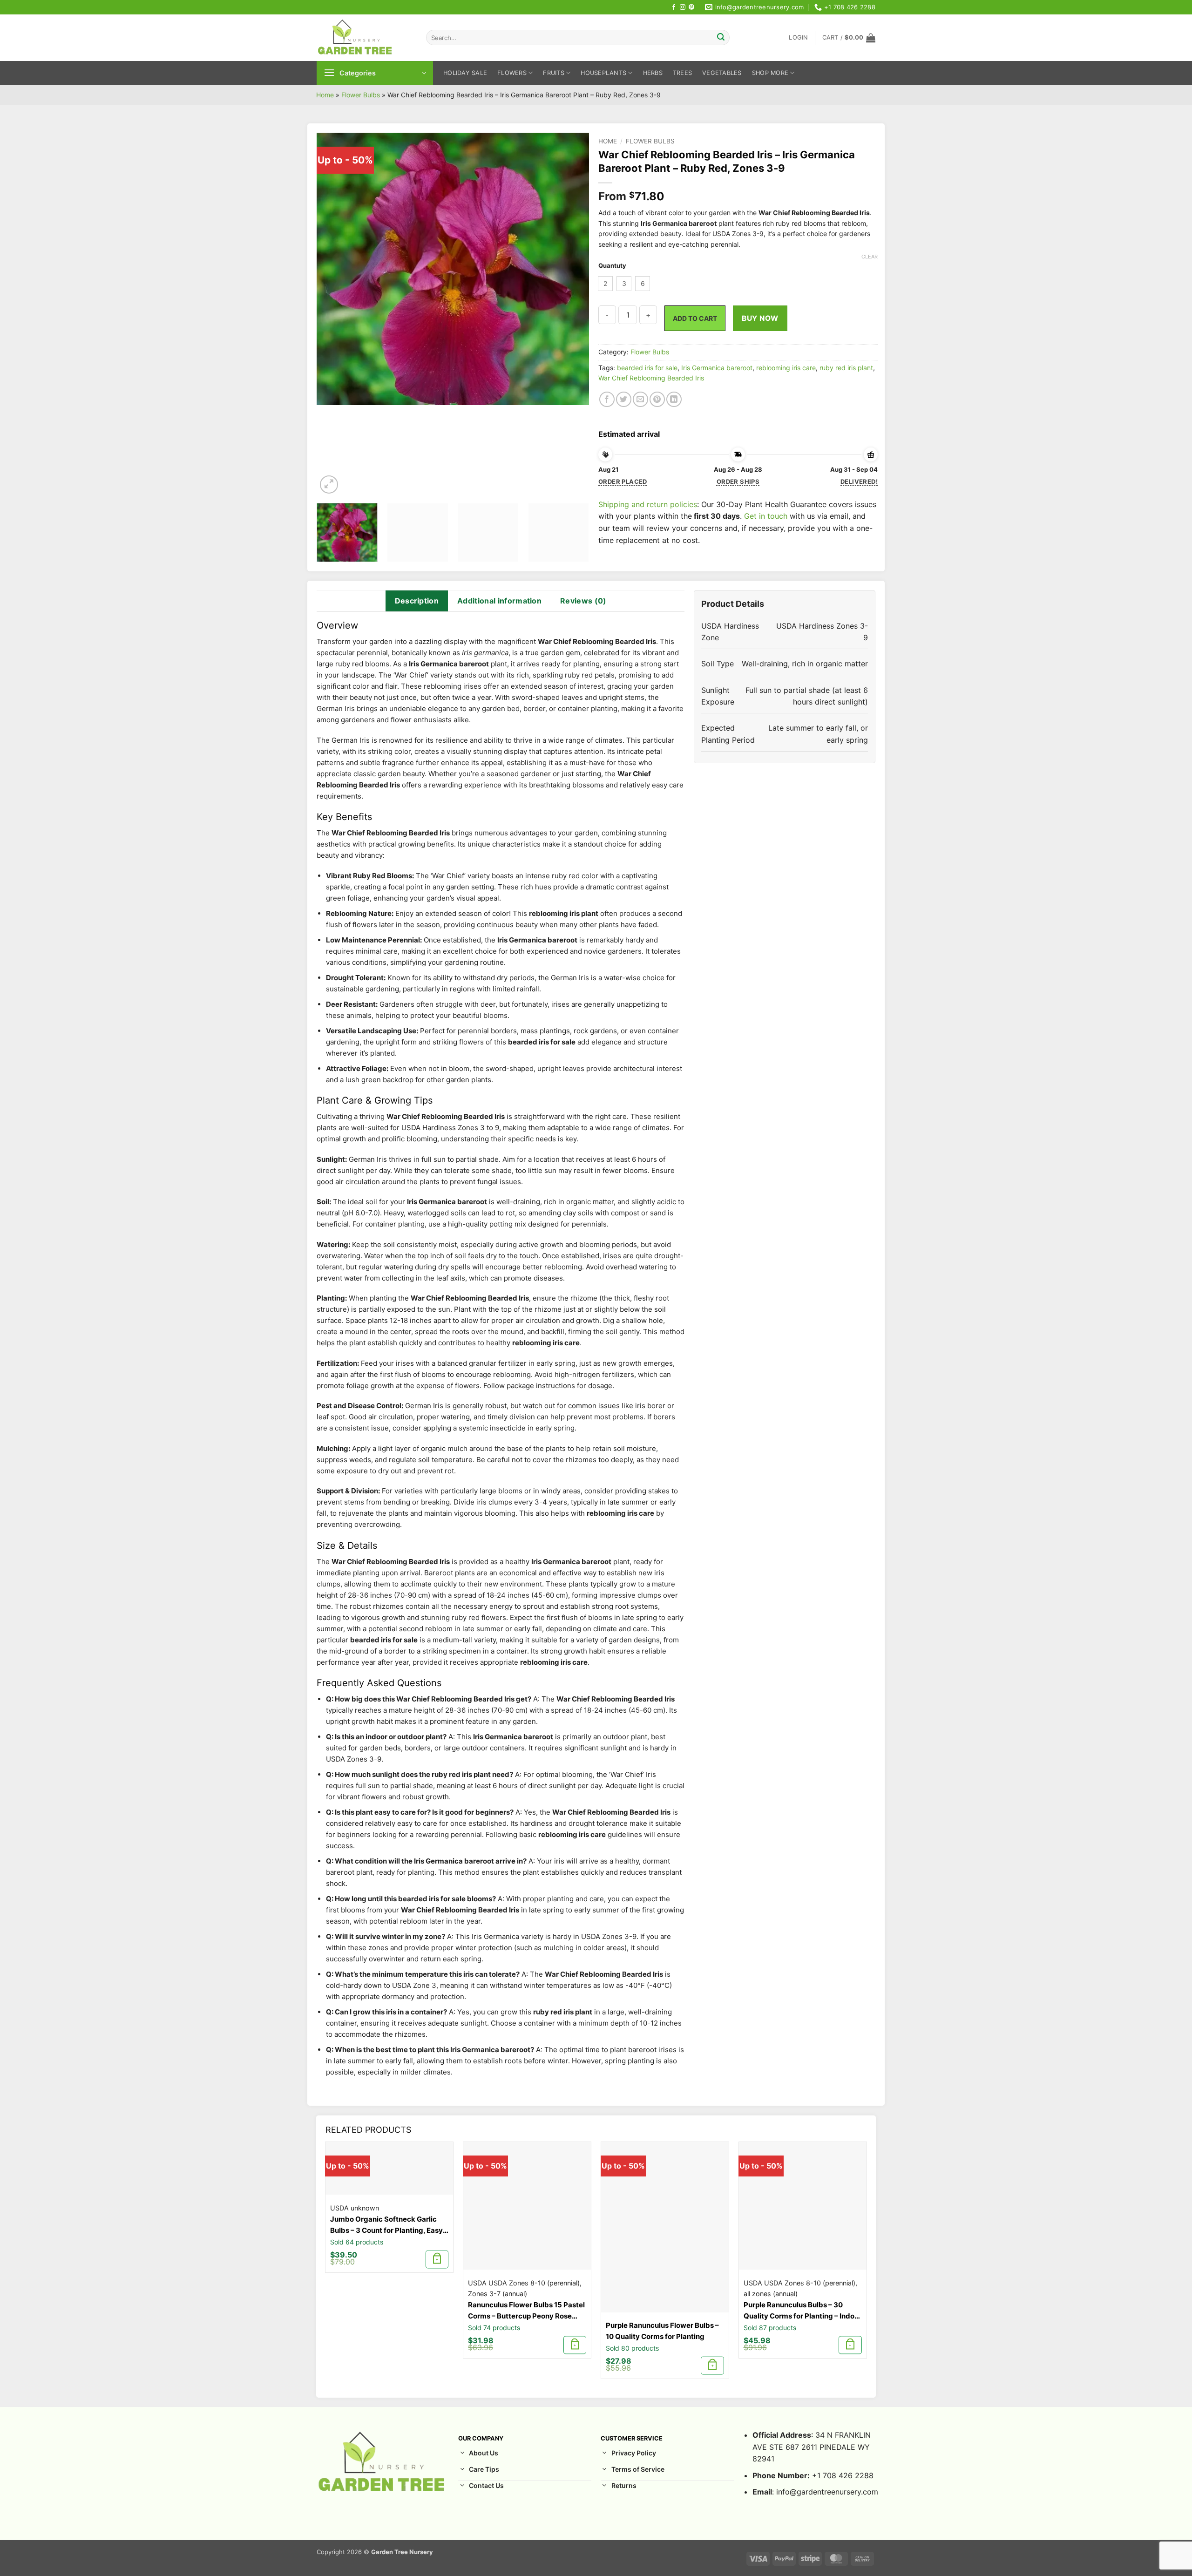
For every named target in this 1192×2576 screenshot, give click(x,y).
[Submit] (721, 38)
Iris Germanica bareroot (717, 368)
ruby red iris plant (846, 368)
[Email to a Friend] (640, 399)
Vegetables (722, 73)
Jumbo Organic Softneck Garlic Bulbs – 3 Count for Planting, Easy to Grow (386, 2225)
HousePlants (603, 73)
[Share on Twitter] (624, 399)
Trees (682, 73)
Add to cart (695, 318)
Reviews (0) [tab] (583, 601)
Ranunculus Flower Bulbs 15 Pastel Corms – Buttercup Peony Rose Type (526, 2311)
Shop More (770, 73)
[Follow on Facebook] (674, 7)
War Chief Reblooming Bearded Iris (651, 378)
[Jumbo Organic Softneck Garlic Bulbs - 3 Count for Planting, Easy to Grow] (389, 2168)
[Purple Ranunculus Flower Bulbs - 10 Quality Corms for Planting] (665, 2227)
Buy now (760, 318)
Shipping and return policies (648, 504)
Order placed (623, 481)
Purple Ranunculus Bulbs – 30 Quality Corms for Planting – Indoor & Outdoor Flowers (803, 2311)
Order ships (738, 481)
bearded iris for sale (647, 368)
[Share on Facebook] (607, 399)
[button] (798, 38)
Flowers (512, 73)
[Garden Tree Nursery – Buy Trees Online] (364, 38)
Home (325, 95)
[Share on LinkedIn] (674, 399)
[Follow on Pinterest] (691, 7)
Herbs (653, 73)
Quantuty (612, 266)
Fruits (554, 73)
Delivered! (859, 481)
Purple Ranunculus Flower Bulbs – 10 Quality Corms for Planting (662, 2331)
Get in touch (766, 516)
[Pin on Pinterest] (657, 399)
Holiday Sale (465, 73)
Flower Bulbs (361, 95)
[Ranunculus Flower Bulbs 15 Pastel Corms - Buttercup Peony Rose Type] (527, 2206)
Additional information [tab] (499, 601)
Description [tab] (417, 601)
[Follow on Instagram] (683, 7)
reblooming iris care (786, 368)
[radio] (605, 284)
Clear (870, 257)
